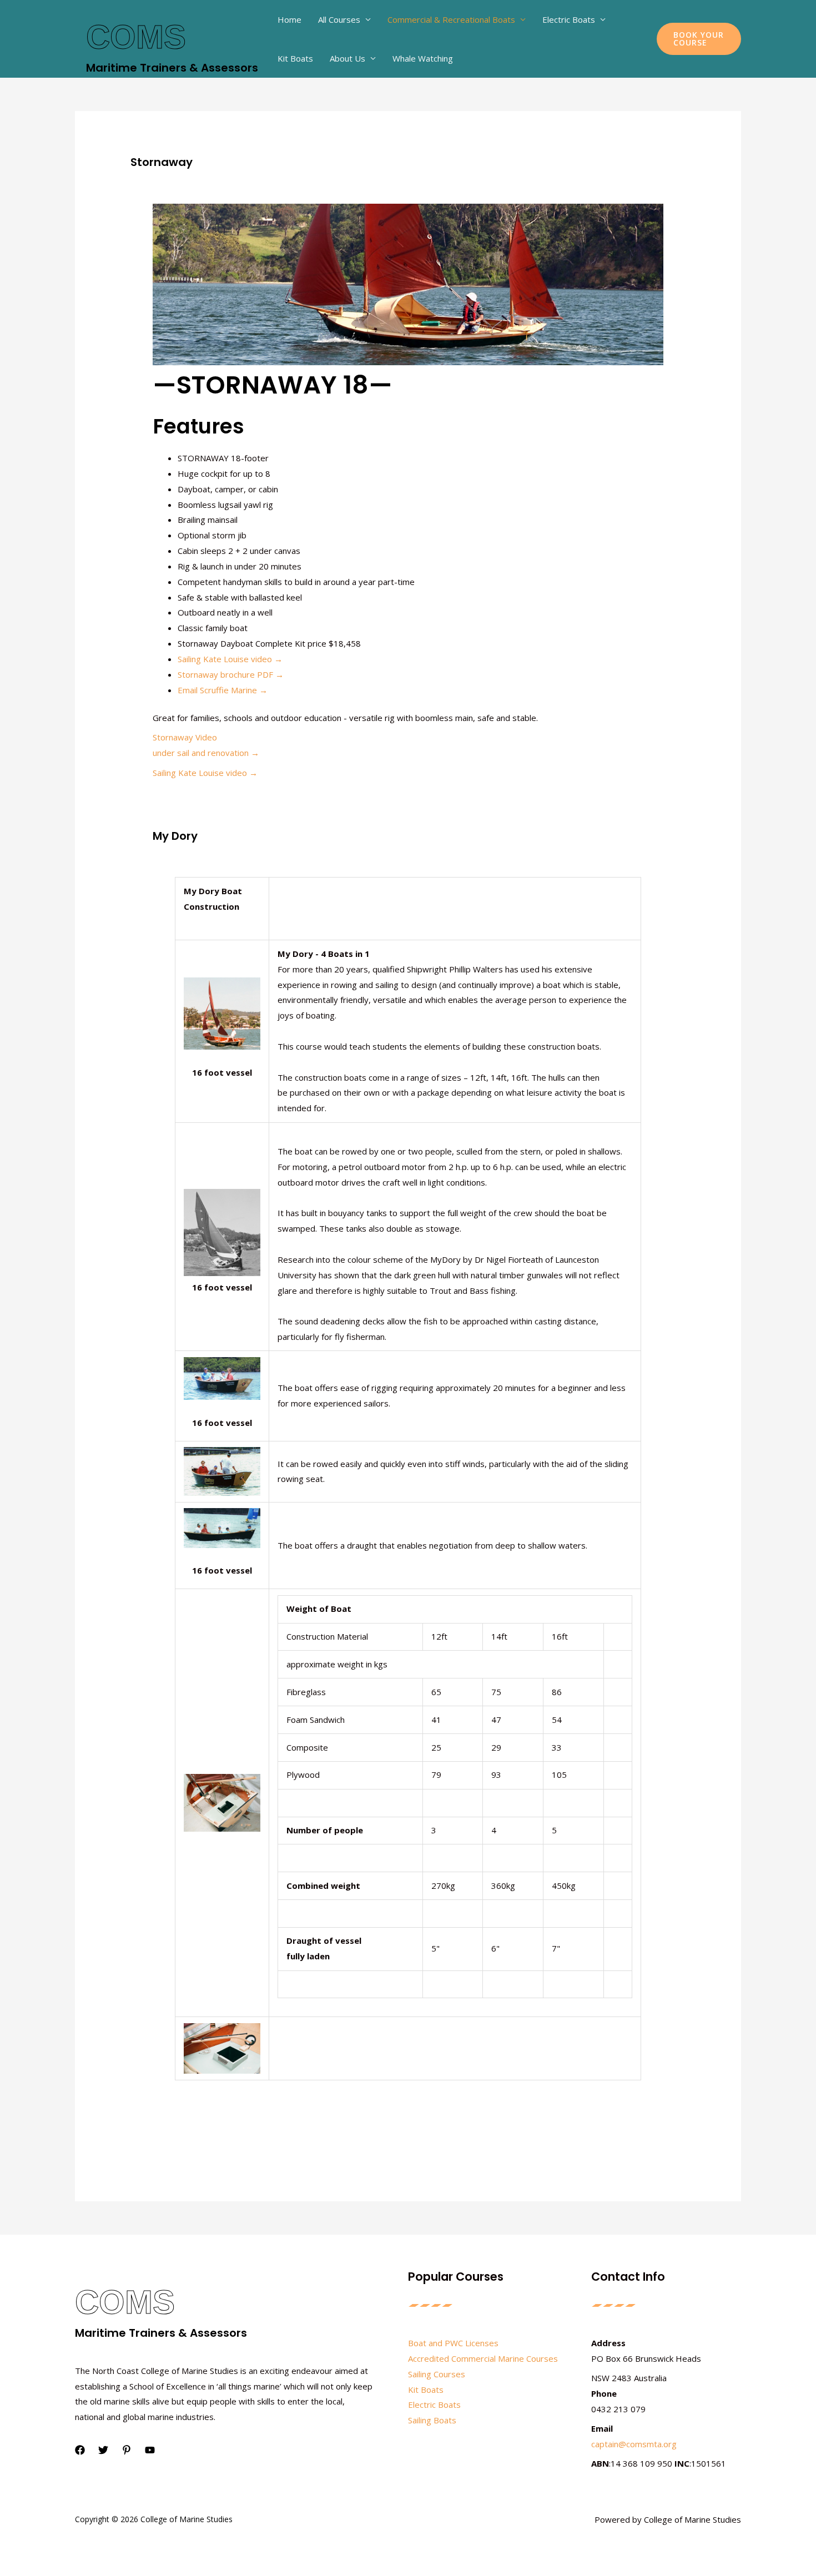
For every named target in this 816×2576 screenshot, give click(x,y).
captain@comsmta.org (634, 2444)
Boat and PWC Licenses (453, 2343)
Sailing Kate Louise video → (230, 659)
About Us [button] (347, 58)
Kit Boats (295, 58)
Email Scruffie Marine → (223, 690)
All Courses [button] (339, 19)
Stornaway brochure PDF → (231, 674)
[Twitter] (103, 2450)
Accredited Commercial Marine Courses (483, 2358)
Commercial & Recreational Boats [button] (451, 19)
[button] (699, 39)
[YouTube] (150, 2450)
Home (289, 19)
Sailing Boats (432, 2420)
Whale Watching (423, 58)
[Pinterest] (127, 2450)
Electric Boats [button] (569, 19)
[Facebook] (80, 2450)
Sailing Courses (437, 2374)
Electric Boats (434, 2404)
